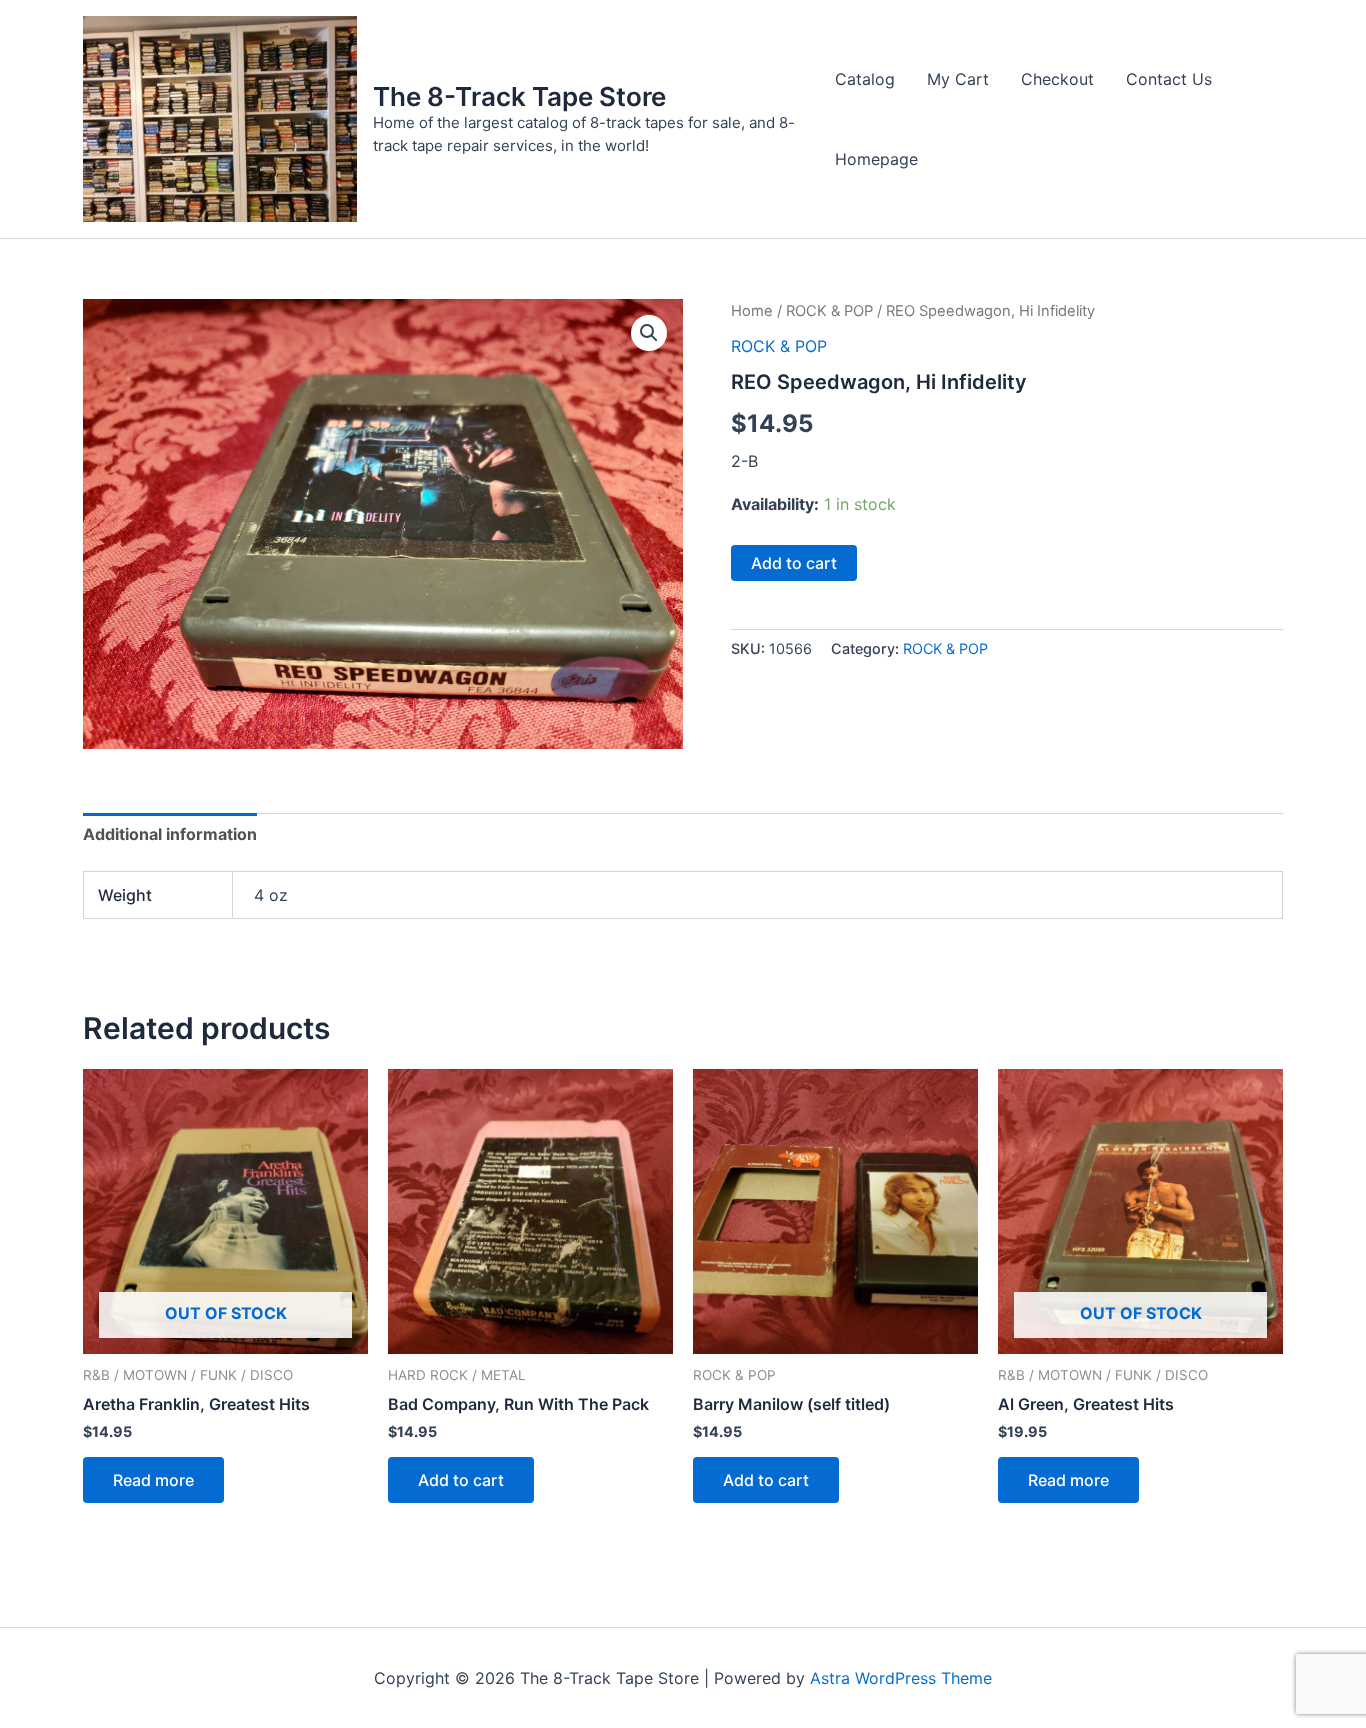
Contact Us (1169, 79)
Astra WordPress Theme (901, 1678)
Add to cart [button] (461, 1480)
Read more (153, 1480)
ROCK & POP (829, 311)
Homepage (876, 159)
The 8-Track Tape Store (519, 96)
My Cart (958, 79)
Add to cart (794, 563)
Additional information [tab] (170, 834)
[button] (649, 333)
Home (752, 311)
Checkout (1057, 79)
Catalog (865, 79)
